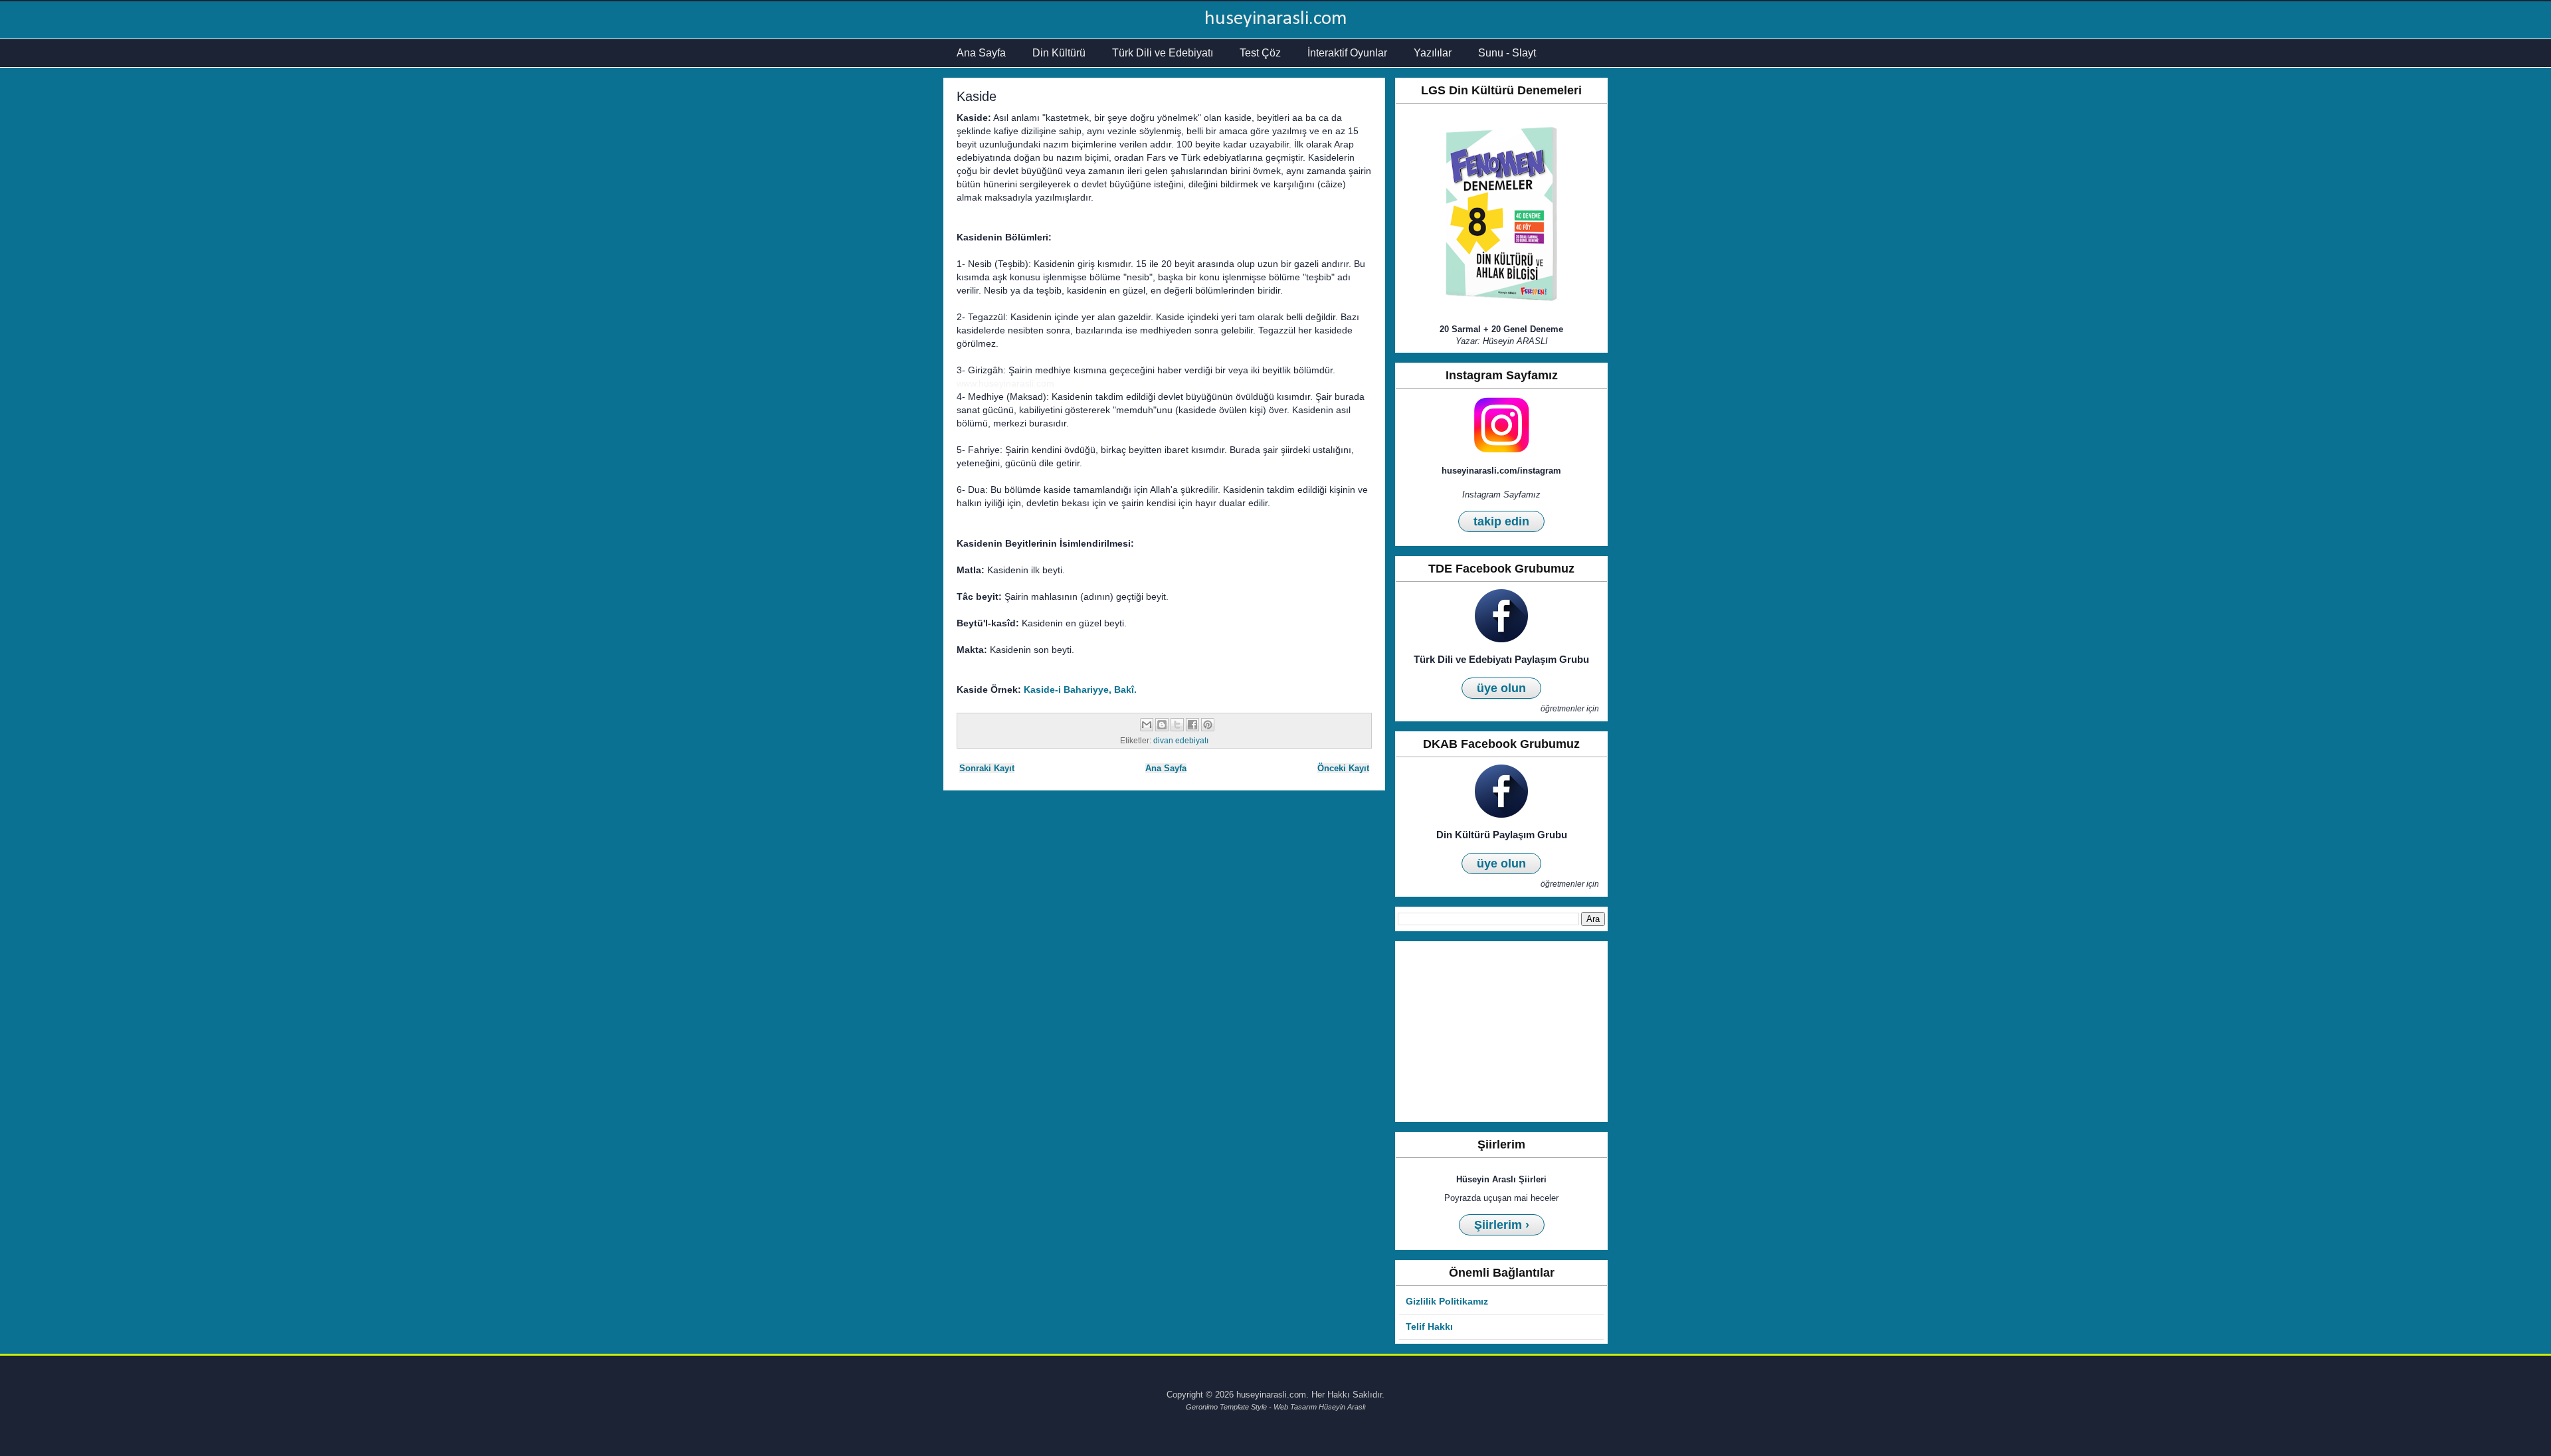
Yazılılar (1433, 53)
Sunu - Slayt (1507, 53)
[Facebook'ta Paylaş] (1192, 725)
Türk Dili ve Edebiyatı (1163, 53)
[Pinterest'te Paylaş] (1208, 725)
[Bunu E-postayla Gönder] (1147, 725)
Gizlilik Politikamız (1447, 1301)
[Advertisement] (1501, 1032)
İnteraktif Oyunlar (1347, 53)
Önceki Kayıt (1343, 768)
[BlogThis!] (1162, 725)
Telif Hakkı (1429, 1326)
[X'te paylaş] (1177, 725)
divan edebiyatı (1181, 740)
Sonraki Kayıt (987, 768)
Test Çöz (1260, 53)
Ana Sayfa (981, 53)
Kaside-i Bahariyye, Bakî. (1080, 689)
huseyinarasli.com (1276, 19)
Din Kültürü (1059, 53)
